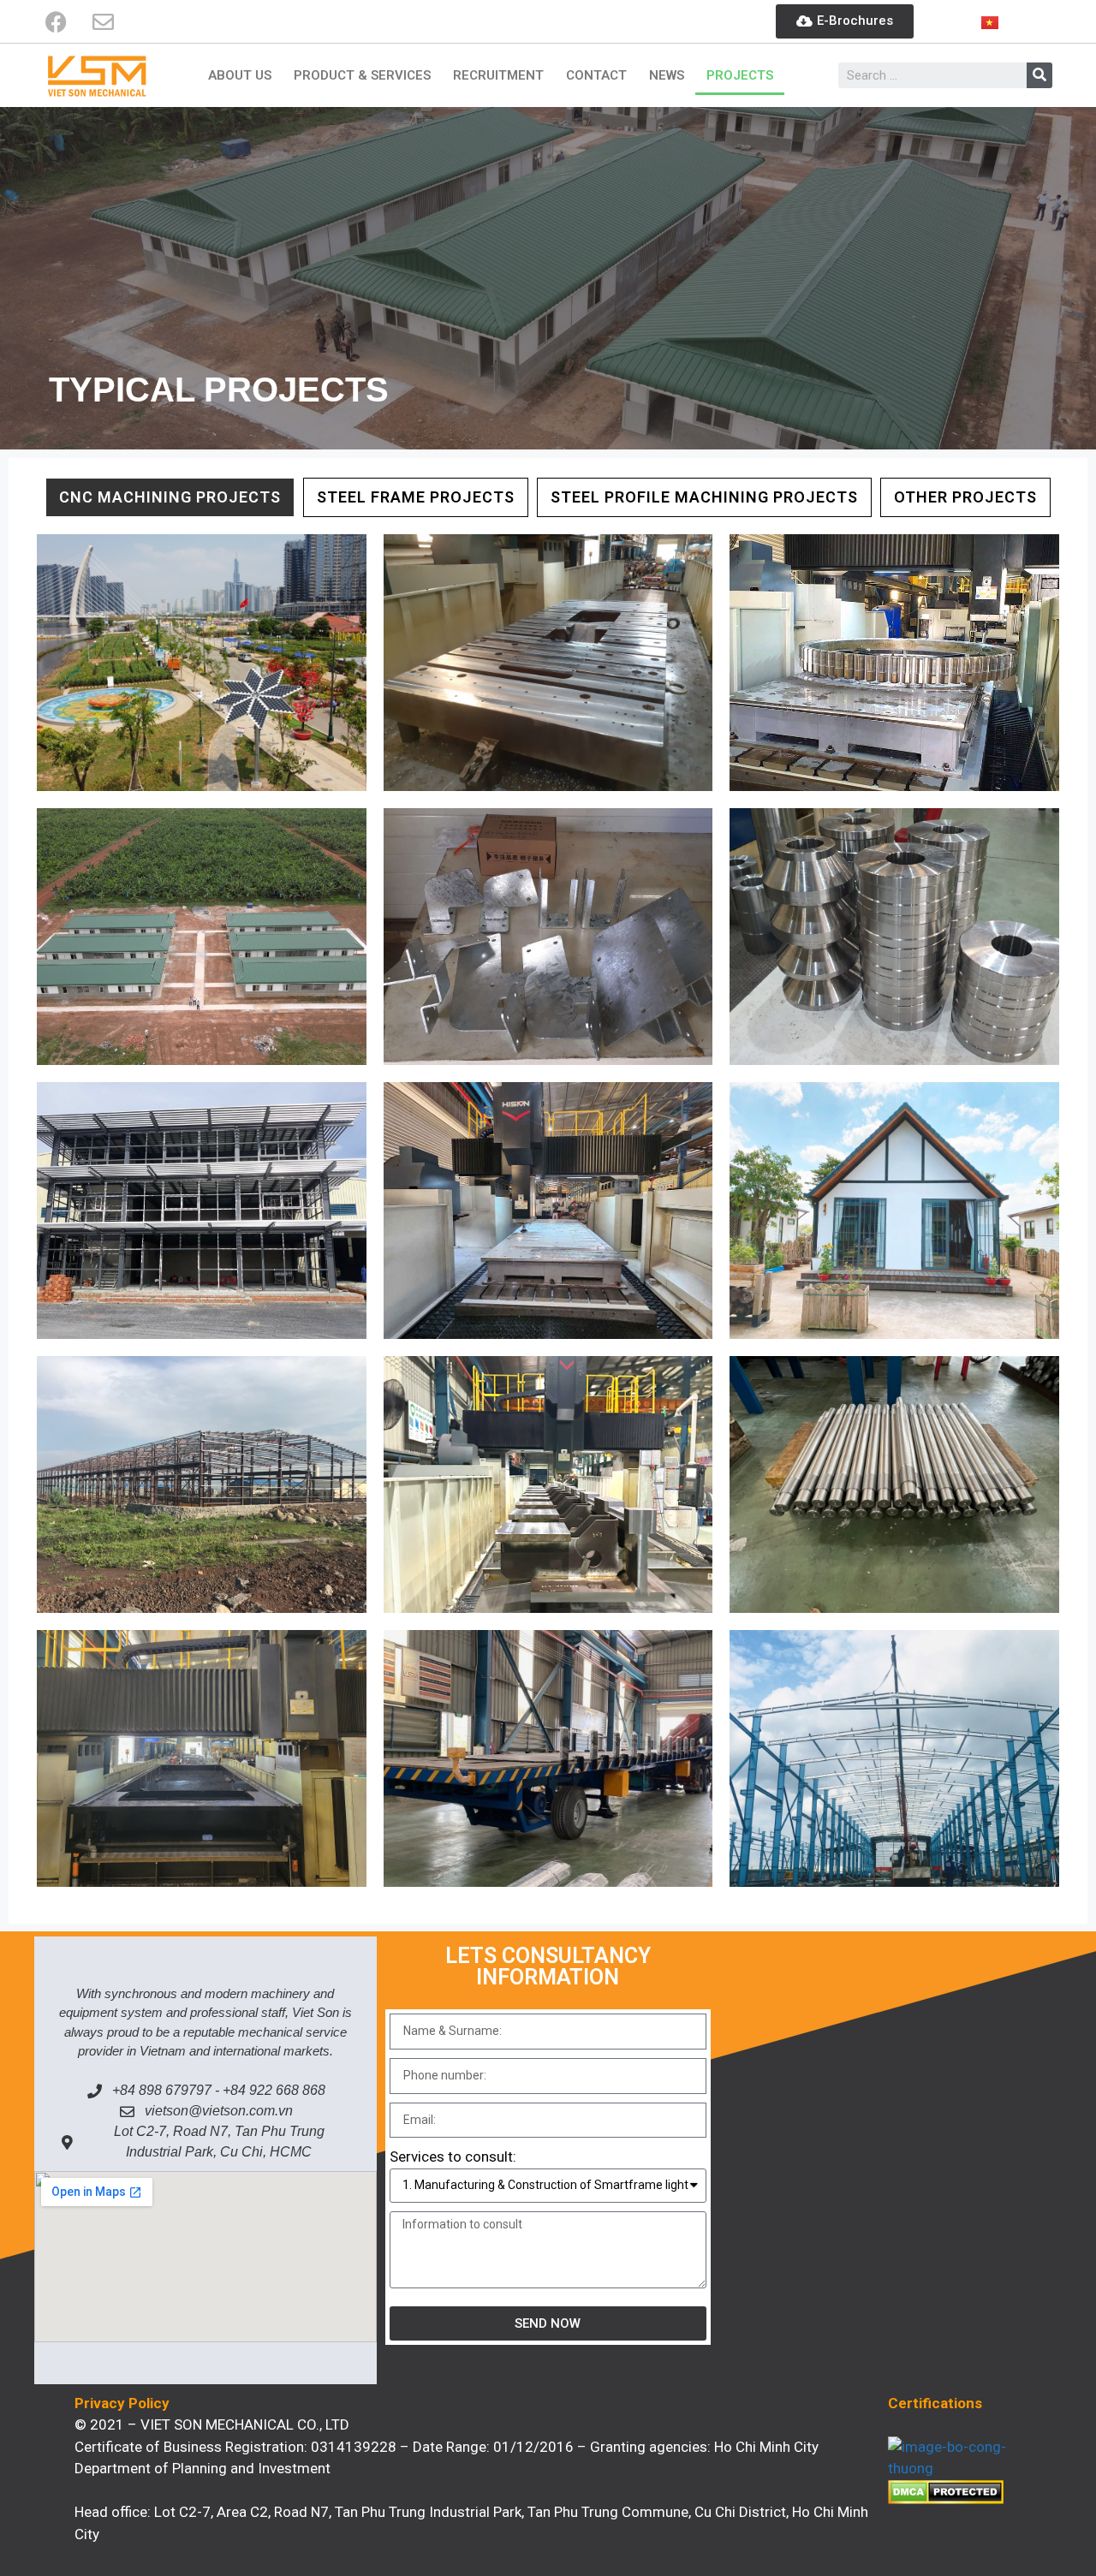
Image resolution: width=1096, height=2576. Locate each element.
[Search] (1039, 75)
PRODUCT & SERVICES (362, 75)
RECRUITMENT (498, 75)
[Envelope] (103, 21)
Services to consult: (453, 2157)
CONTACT (596, 75)
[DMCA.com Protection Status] (946, 2499)
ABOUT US (240, 75)
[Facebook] (56, 21)
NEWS (667, 75)
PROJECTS (740, 75)
